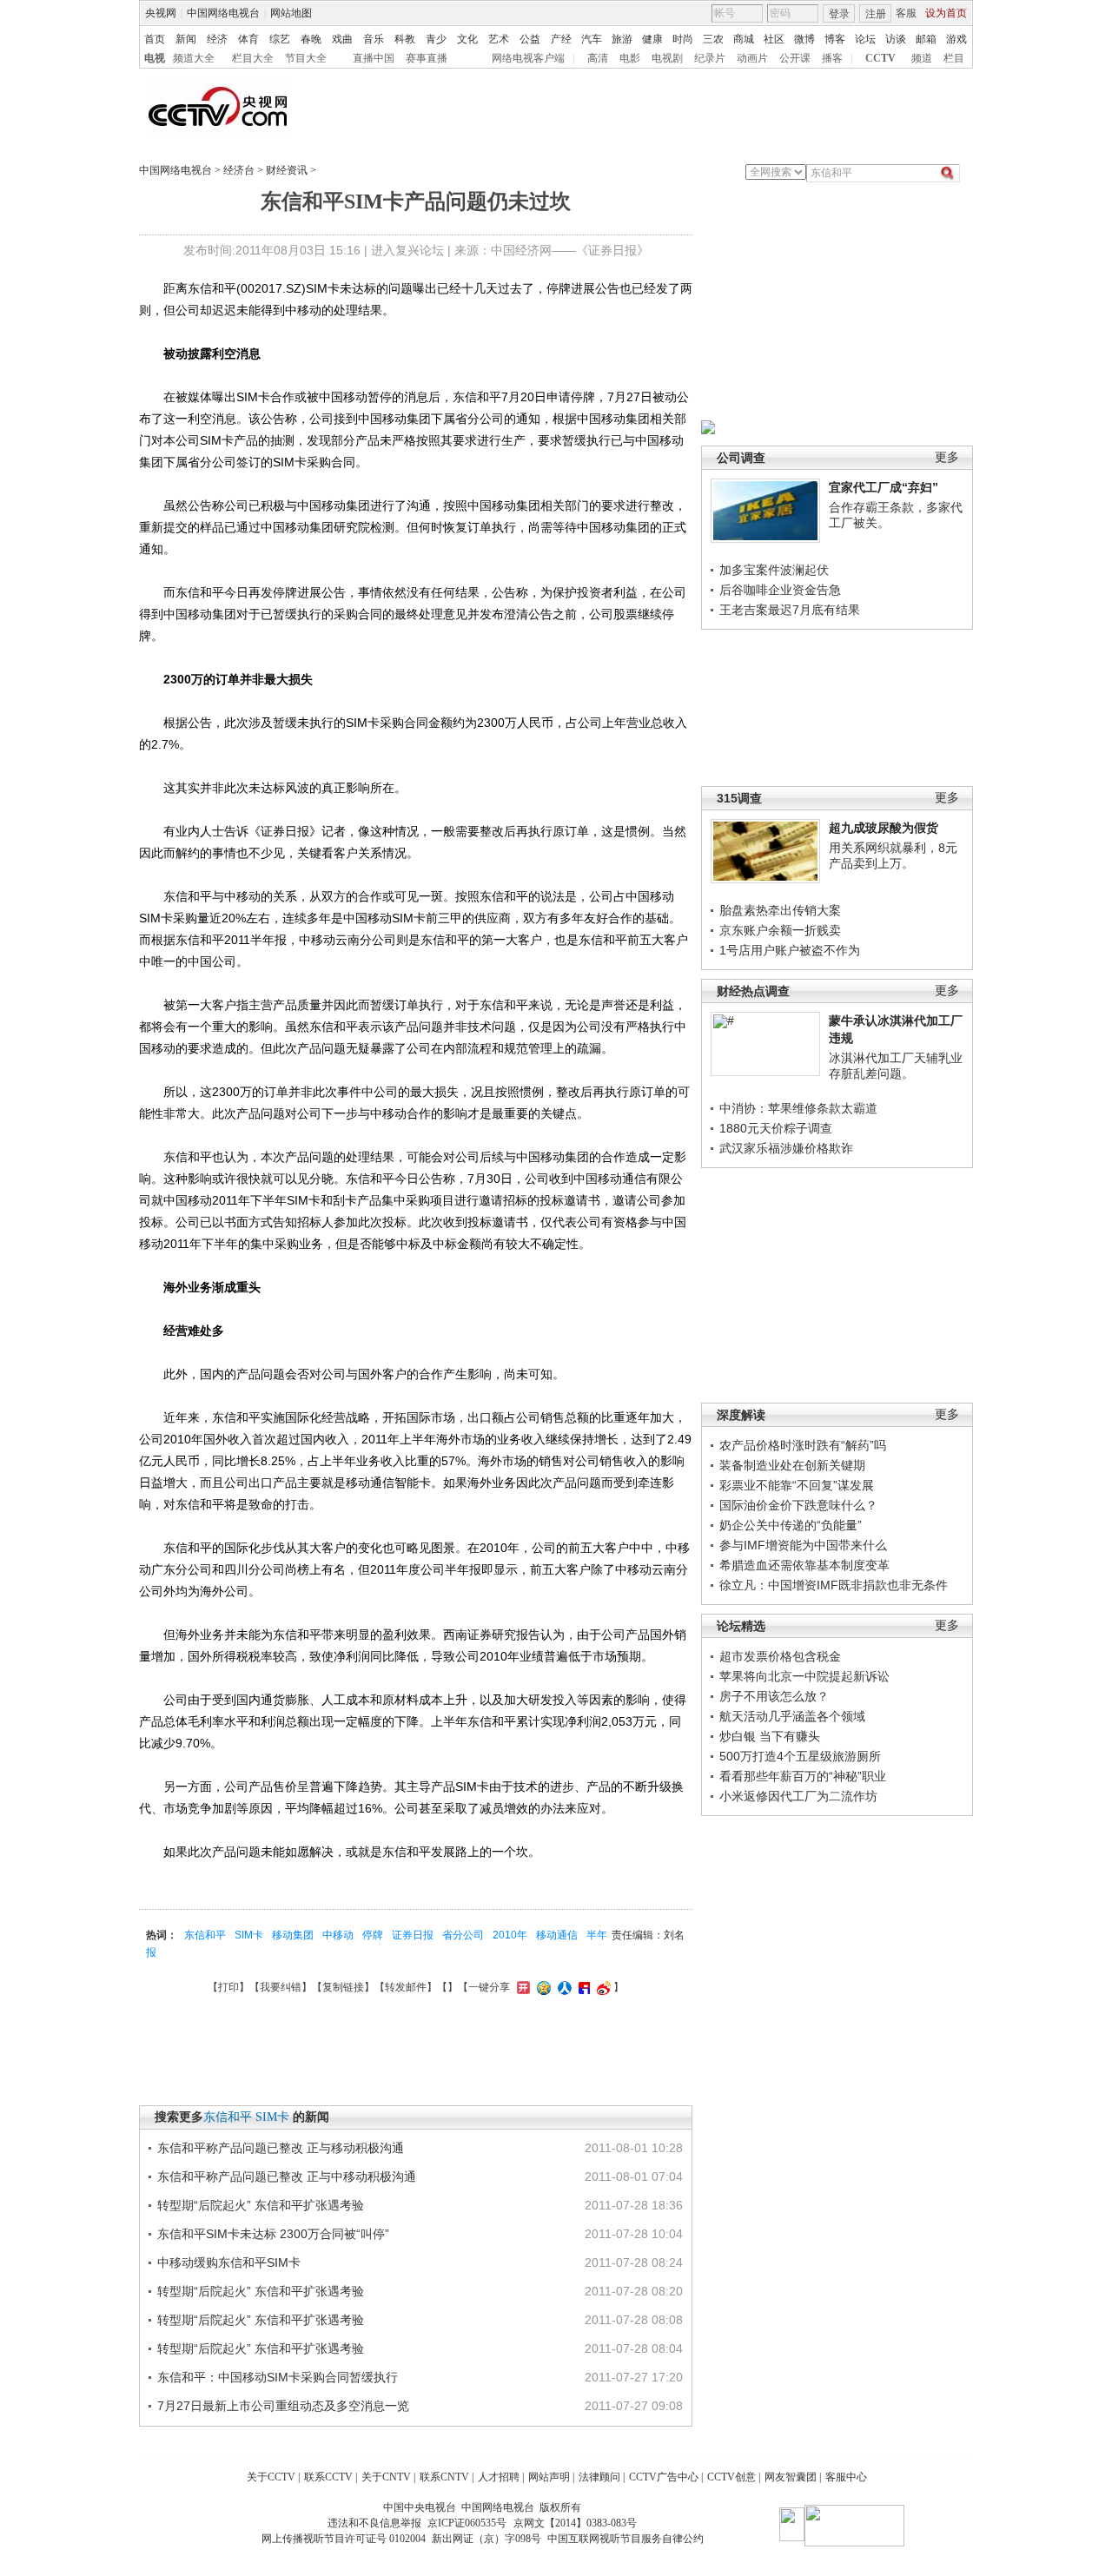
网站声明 (549, 2477)
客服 (906, 13)
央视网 (161, 13)
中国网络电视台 (223, 13)
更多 (947, 457)
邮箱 (926, 39)
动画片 (752, 58)
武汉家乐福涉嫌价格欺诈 (786, 1148)
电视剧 (667, 58)
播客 (832, 58)
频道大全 (194, 58)
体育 (248, 39)
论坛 (865, 39)
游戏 (956, 39)
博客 (835, 39)
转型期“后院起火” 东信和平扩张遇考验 (261, 2205)
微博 (804, 39)
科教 (405, 39)
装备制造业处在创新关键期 (792, 1465)
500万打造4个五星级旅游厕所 (800, 1756)
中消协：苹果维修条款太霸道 (798, 1108)
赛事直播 (427, 58)
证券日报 (413, 1935)
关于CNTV (386, 2477)
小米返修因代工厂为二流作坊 (798, 1796)
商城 (744, 39)
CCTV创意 (731, 2477)
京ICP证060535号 (467, 2523)
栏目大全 (253, 58)
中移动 (338, 1935)
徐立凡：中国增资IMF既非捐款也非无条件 (834, 1585)
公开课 (795, 58)
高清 (598, 58)
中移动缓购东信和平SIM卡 (229, 2262)
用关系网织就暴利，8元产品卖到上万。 (893, 855)
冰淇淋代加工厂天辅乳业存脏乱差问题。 (896, 1066)
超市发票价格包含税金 (780, 1656)
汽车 (592, 39)
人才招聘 (499, 2477)
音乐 (374, 39)
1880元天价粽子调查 (776, 1128)
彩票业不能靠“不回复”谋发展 (797, 1485)
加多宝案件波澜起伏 (774, 570)
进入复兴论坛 (407, 250)
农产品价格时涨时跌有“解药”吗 (803, 1445)
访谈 (896, 39)
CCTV (880, 58)
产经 (561, 39)
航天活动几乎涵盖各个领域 (792, 1716)
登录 (839, 14)
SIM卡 (249, 1935)
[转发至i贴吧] (582, 1987)
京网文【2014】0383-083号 (575, 2523)
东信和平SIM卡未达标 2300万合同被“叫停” (273, 2234)
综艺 (280, 39)
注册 (876, 14)
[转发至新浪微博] (602, 1987)
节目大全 (306, 58)
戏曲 (342, 39)
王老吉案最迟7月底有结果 (790, 610)
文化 (467, 39)
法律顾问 (599, 2477)
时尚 (683, 39)
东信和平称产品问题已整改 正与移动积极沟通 (281, 2148)
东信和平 (205, 1935)
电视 (155, 58)
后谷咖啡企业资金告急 (780, 590)
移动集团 (293, 1935)
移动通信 (557, 1935)
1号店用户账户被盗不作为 (790, 950)
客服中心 (846, 2477)
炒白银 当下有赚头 (770, 1736)
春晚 (311, 39)
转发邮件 (406, 1987)
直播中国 (374, 58)
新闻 (186, 39)
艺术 (499, 39)
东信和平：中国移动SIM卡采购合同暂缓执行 (278, 2377)
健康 (652, 39)
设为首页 (946, 13)
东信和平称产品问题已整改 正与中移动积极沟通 (287, 2176)
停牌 (373, 1935)
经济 (217, 39)
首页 (155, 39)
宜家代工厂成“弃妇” (884, 487)
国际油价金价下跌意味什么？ (798, 1505)
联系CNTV (444, 2477)
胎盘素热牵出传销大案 (780, 910)
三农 (713, 39)
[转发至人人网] (563, 1987)
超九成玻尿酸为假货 (884, 828)
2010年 (510, 1935)
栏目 (954, 58)
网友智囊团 (791, 2477)
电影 (630, 58)
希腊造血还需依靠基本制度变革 (804, 1565)
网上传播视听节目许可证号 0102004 (344, 2539)
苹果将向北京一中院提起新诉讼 (804, 1676)
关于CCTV (271, 2477)
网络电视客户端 (528, 58)
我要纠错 (281, 1987)
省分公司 (463, 1935)
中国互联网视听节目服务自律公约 (625, 2539)
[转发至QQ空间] (542, 1987)
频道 (922, 58)
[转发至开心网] (521, 1987)
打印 (228, 1987)
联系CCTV (328, 2477)
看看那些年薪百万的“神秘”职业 (803, 1776)
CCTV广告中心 (664, 2477)
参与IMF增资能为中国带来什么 (803, 1545)
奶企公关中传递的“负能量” (791, 1525)
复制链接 (343, 1987)
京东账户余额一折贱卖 (780, 930)
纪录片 (710, 58)
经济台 (239, 170)
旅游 (622, 39)
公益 (530, 39)
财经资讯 (287, 170)
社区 (774, 39)
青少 (436, 39)
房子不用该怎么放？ (774, 1696)
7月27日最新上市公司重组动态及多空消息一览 (283, 2406)
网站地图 (291, 13)
